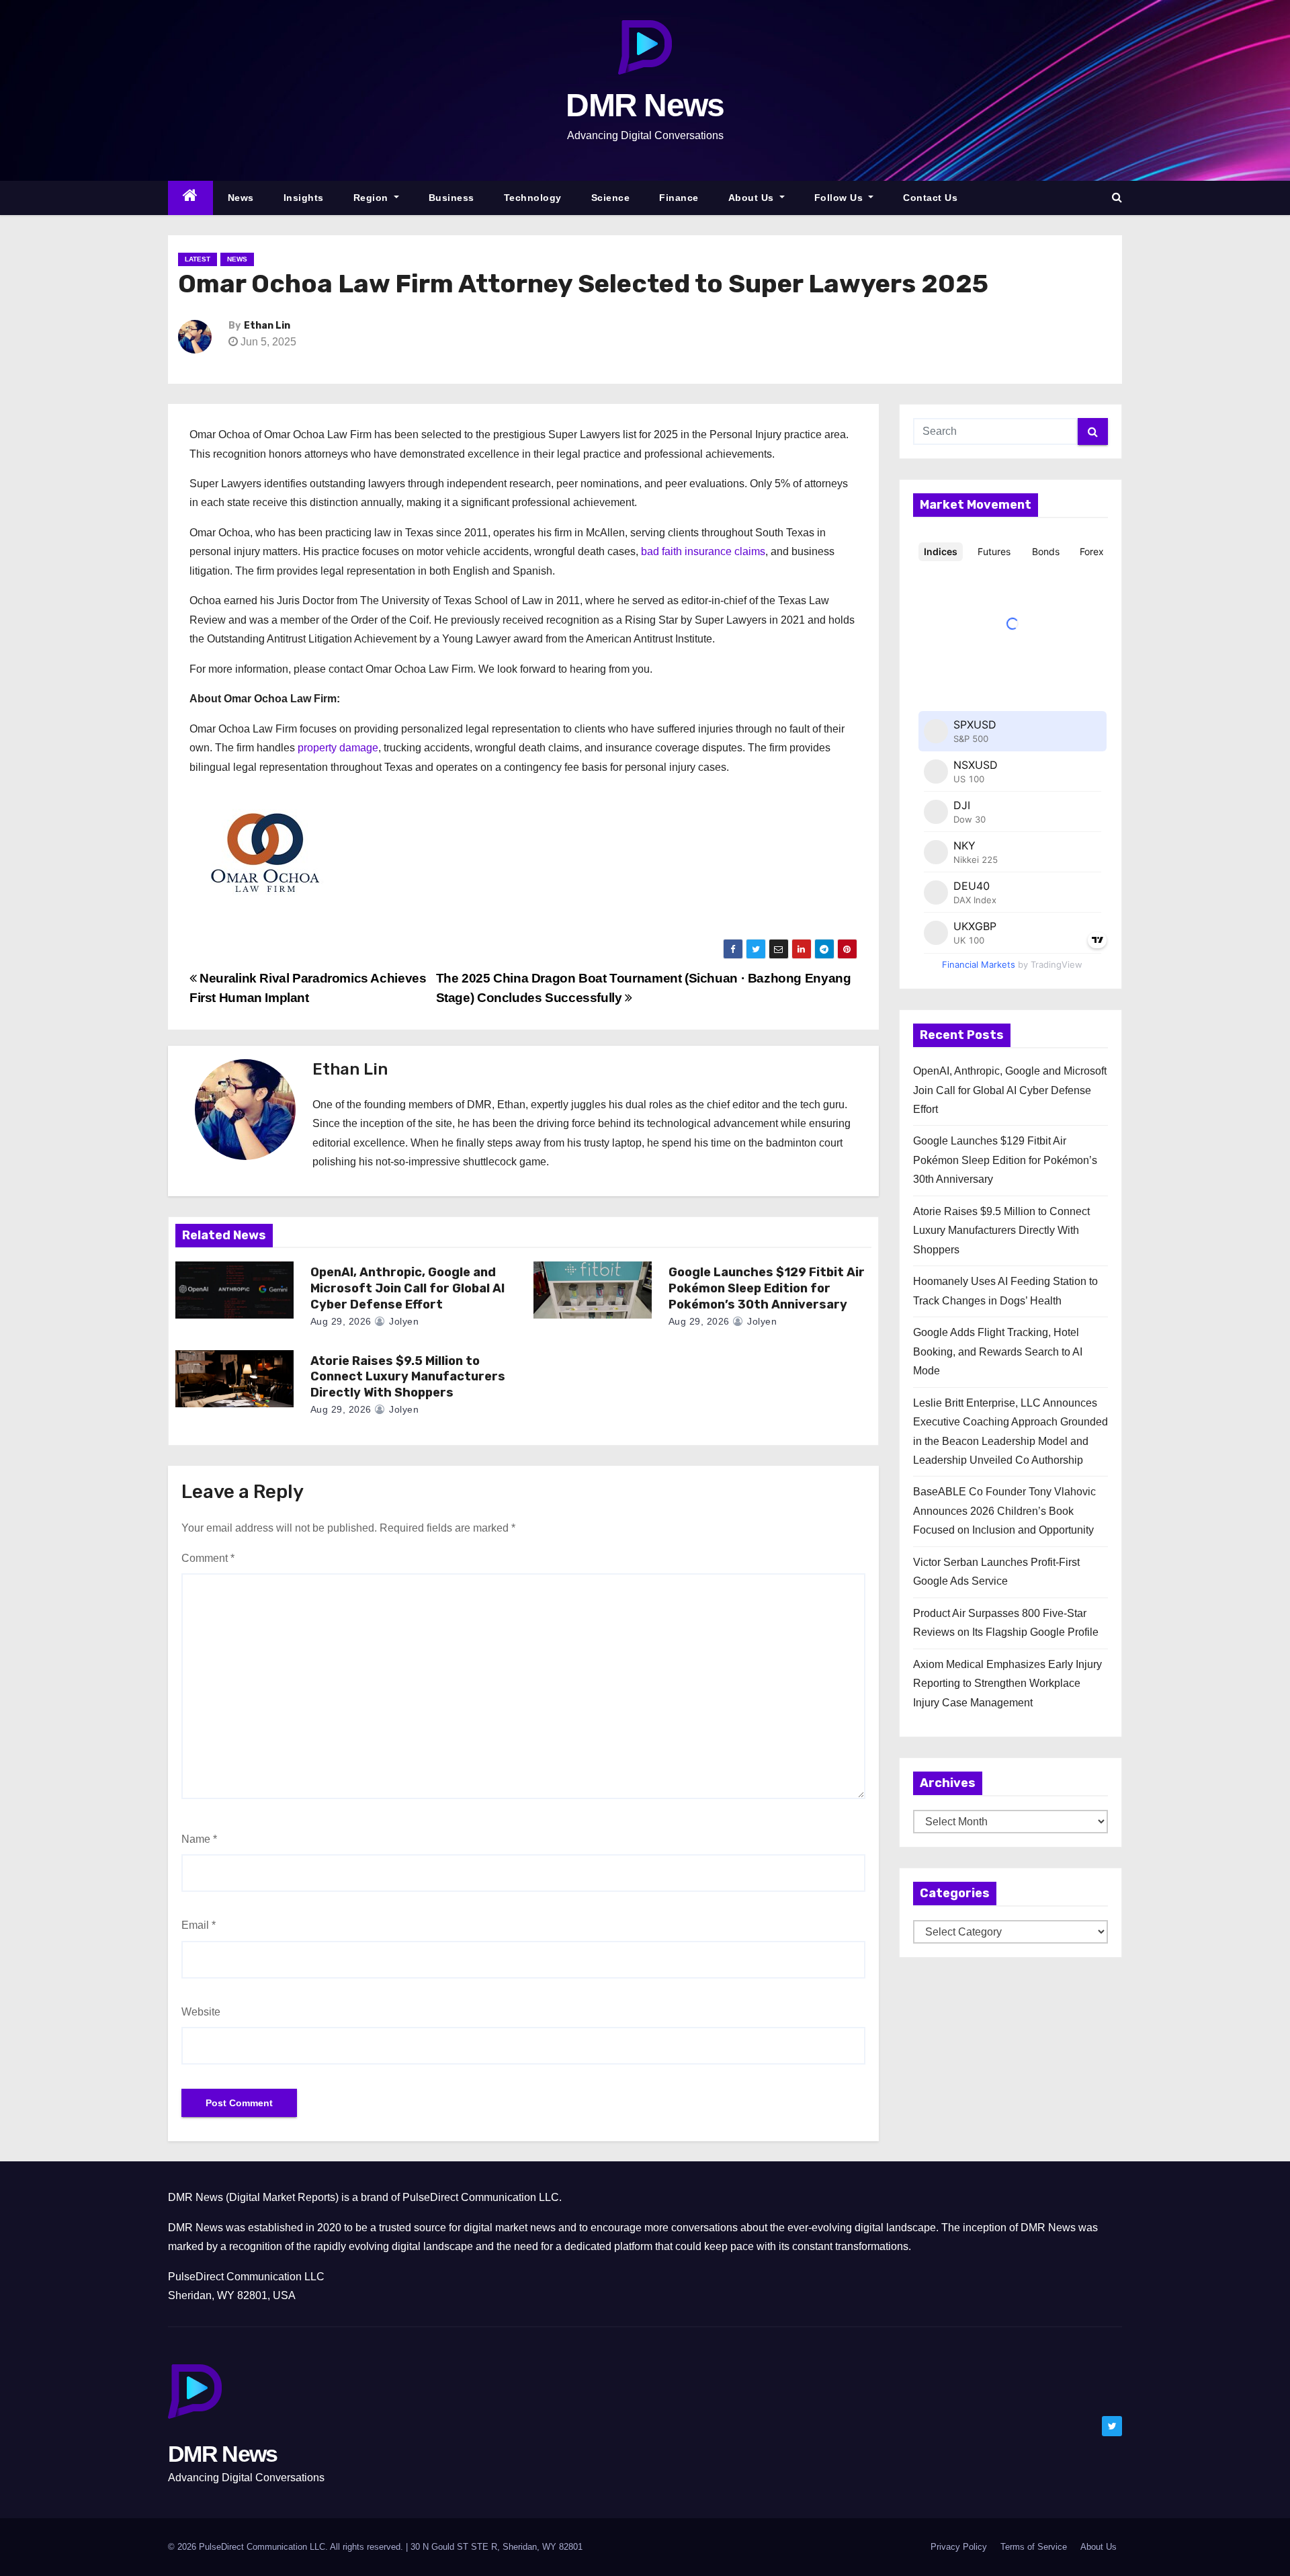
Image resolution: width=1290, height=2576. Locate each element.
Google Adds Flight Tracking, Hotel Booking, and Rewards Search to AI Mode (998, 1352)
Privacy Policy (959, 2547)
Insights (304, 198)
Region (373, 198)
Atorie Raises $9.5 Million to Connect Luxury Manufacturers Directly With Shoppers (408, 1377)
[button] (1117, 197)
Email (199, 1925)
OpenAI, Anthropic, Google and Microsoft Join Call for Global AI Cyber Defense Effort (407, 1288)
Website (201, 2012)
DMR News (645, 105)
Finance (679, 198)
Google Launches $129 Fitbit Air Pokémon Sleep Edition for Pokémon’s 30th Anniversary (767, 1288)
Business (451, 198)
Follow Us (840, 198)
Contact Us (930, 198)
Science (611, 198)
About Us (753, 198)
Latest (198, 259)
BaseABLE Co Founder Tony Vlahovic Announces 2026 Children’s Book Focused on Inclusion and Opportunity (1004, 1511)
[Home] (190, 198)
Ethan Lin (267, 326)
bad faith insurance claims (703, 551)
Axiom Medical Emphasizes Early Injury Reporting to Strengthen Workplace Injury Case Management (1007, 1684)
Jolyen (402, 1321)
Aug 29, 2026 (341, 1321)
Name (199, 1839)
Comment (208, 1558)
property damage (338, 748)
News (241, 198)
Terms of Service (1034, 2547)
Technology (533, 198)
